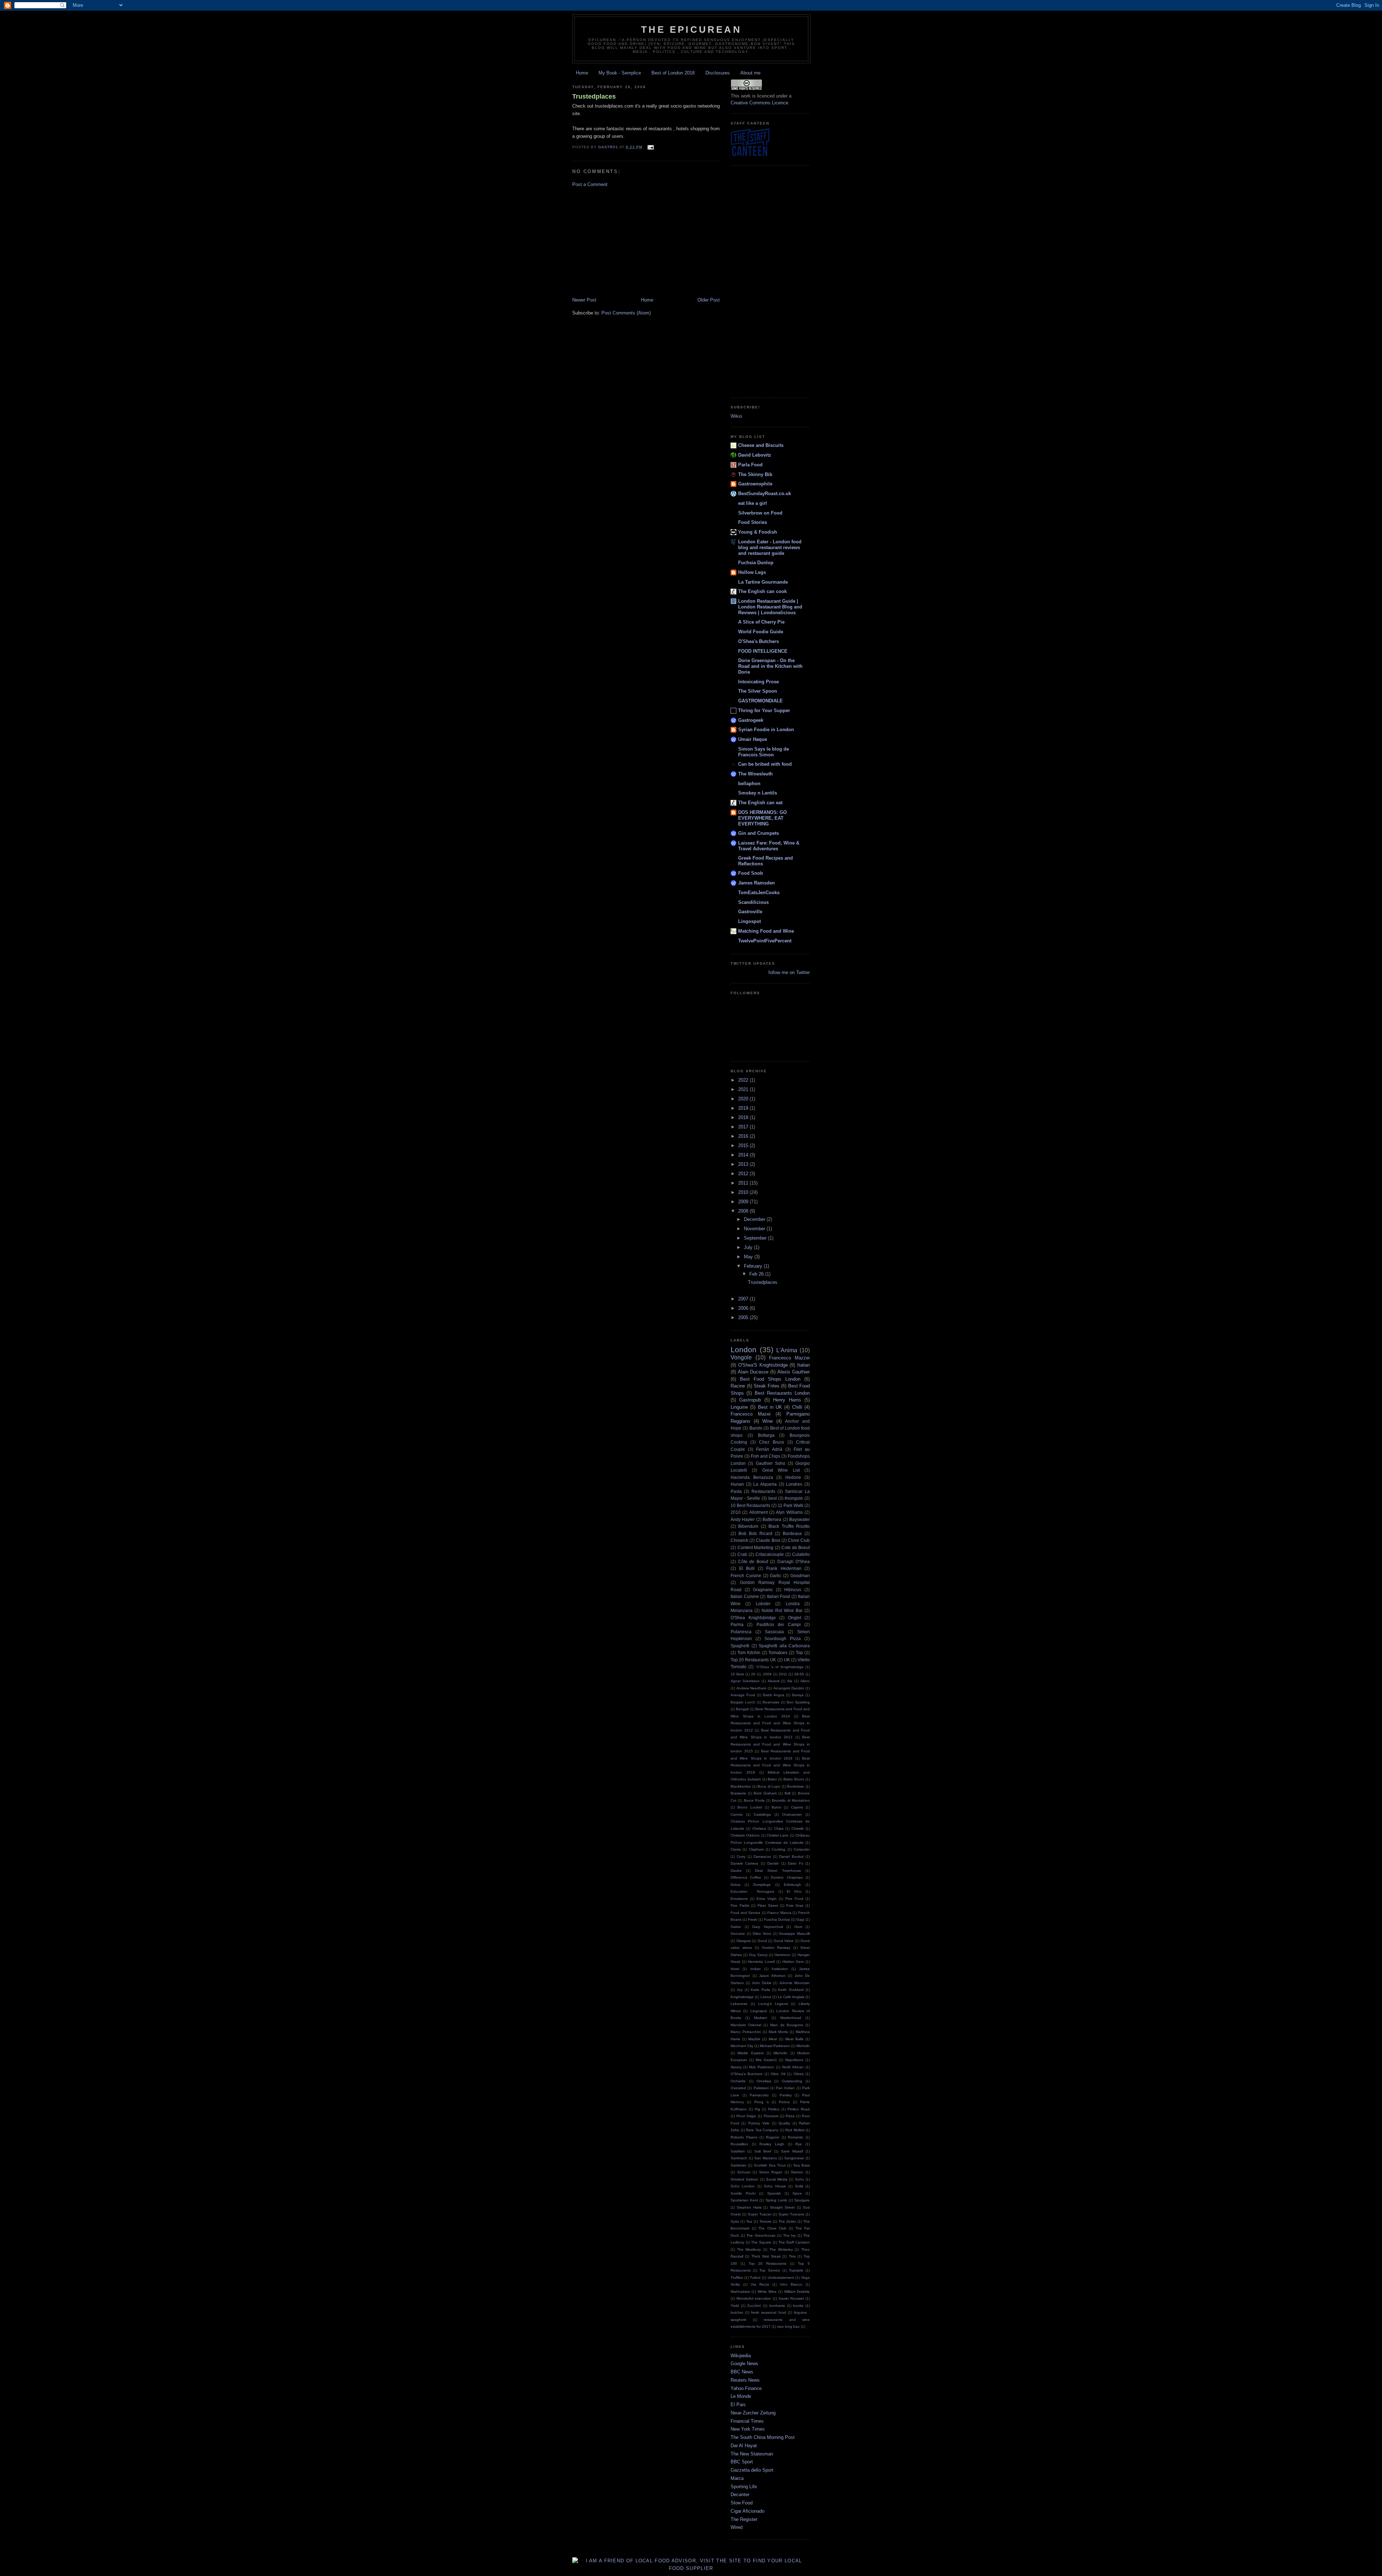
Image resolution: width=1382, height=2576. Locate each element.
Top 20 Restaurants (767, 2263)
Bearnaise (771, 1702)
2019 (744, 1108)
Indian (756, 1969)
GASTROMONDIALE (760, 701)
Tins (792, 2256)
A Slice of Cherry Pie (761, 622)
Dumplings (762, 1885)
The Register (744, 2519)
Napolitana (794, 2060)
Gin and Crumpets (758, 833)
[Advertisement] (646, 242)
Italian (803, 1365)
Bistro (772, 1779)
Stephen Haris (749, 2207)
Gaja (800, 1919)
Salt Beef (763, 2151)
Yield (735, 2306)
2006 (744, 1308)
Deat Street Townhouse (778, 1871)
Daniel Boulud (791, 1857)
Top (799, 1653)
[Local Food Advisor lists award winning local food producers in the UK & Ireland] (691, 2568)
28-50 (799, 1674)
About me (750, 73)
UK (787, 1660)
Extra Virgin (767, 1899)
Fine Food (794, 1899)
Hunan (737, 1484)
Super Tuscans (791, 2214)
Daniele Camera (744, 1863)
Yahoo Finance (746, 2388)
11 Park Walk (791, 1505)
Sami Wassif (792, 2151)
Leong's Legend (773, 2004)
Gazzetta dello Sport (752, 2470)
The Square (761, 2242)
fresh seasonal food (768, 2312)
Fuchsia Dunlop (756, 563)
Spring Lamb (776, 2200)
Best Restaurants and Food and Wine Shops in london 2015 (770, 1744)
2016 (744, 1136)
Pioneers (771, 2116)
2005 (744, 1318)
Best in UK (770, 1407)
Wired (737, 2527)
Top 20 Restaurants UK (753, 1660)
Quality (784, 2123)
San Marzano (766, 2158)
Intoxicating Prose (758, 682)
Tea (749, 2221)
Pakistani (761, 2088)
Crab (742, 1554)
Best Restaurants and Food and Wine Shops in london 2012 (770, 1723)
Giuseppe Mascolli (794, 1934)
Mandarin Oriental (746, 2025)
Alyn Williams (789, 1512)
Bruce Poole (754, 1800)
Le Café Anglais (791, 1997)
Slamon (797, 2172)
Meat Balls (794, 2039)
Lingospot (749, 921)
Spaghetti (740, 1646)
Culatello (801, 1554)
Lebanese (739, 2004)
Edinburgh (792, 1885)
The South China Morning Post (763, 2437)
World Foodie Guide (761, 632)
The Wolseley (781, 2249)
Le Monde (741, 2396)
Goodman (800, 1576)
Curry (741, 1857)
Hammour (782, 1955)
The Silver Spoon (758, 691)
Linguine (739, 1407)
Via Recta (760, 2284)
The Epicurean (691, 30)
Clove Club (799, 1540)
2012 (744, 1174)
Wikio (736, 416)
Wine (767, 1421)
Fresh (753, 1919)
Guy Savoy (758, 1955)
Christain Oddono (745, 1835)
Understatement (781, 2278)
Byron (776, 1807)
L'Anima (787, 1350)
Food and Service (746, 1913)
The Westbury (749, 2249)
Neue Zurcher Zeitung (753, 2413)
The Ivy (790, 2235)
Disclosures (718, 73)
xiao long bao (788, 2326)
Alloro (805, 1681)
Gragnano (763, 1590)
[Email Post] (650, 147)
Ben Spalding (798, 1702)
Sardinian (739, 2165)
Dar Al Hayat (744, 2446)
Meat (773, 2039)
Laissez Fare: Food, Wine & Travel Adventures (769, 846)
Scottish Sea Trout (770, 2165)
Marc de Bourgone (787, 2025)
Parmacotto (759, 2095)
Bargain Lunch (743, 1702)
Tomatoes (778, 1653)
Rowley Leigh (772, 2144)
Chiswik (798, 1828)
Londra (793, 1604)
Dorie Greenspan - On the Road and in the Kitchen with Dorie (770, 666)
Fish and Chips (765, 1456)
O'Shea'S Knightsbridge (763, 1365)
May (749, 1257)
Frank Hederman (784, 1568)
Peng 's (762, 2102)
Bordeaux (792, 1533)
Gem (798, 1927)
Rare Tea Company (762, 2130)
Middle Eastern (751, 2053)
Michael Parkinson (775, 2046)
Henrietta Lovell (761, 1962)
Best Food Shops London (770, 1379)
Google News (744, 2364)
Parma (737, 1624)
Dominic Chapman (787, 1877)
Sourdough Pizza (783, 1638)
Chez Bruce (772, 1442)
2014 (744, 1155)
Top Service (770, 2270)
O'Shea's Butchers (758, 641)
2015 (744, 1146)
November (755, 1229)
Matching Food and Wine (766, 931)
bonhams (777, 2306)
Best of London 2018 (673, 73)
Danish (773, 1863)
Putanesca (741, 1632)
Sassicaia (774, 1632)
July (749, 1247)
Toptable (796, 2270)
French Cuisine (746, 1576)
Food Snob (751, 873)
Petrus (784, 2102)
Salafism (738, 2151)
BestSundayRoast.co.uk (765, 494)
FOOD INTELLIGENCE (763, 651)
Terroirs (765, 2221)
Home (582, 73)
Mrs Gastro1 (766, 2060)
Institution (780, 1969)
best (773, 1498)
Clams (736, 1849)
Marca (737, 2478)
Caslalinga (762, 1814)
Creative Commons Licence (759, 103)
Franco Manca (779, 1913)
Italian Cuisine (745, 1596)
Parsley (786, 2095)
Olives (799, 2074)
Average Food (743, 1695)
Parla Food (750, 465)
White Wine (767, 2292)
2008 (744, 1211)
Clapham (756, 1849)
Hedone (793, 1477)
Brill (787, 1793)
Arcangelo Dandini (789, 1688)
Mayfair (754, 2039)
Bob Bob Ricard (755, 1533)
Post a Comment (590, 184)
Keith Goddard (791, 1990)
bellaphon (749, 784)
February (754, 1266)
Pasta (736, 1491)
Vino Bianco (791, 2284)
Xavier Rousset (791, 2298)
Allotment (758, 1512)
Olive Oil (778, 2074)
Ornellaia (764, 2081)
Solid (799, 2186)
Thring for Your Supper (764, 710)
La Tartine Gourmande (763, 582)
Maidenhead (791, 2018)
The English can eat (760, 803)
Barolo (756, 1428)
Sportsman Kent (744, 2200)
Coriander (802, 1849)
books (798, 2306)
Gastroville (750, 912)
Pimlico (774, 2109)
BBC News (742, 2372)
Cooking (778, 1849)
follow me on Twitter (789, 972)
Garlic (776, 1576)
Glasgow (744, 1941)
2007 (744, 1299)
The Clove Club (772, 2228)
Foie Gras (795, 1905)
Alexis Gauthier (794, 1372)
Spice (797, 2193)
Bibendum (748, 1526)
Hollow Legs (752, 572)
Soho (800, 2179)
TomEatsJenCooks (759, 893)
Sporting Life (744, 2487)
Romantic (796, 2137)
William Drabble (797, 2292)
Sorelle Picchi (743, 2193)
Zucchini (754, 2306)
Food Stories (753, 522)
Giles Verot (762, 1934)
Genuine (738, 1934)
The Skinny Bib (755, 474)
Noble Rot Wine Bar (782, 1610)
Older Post (709, 300)
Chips (779, 1828)
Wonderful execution (754, 2298)
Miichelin (780, 2053)
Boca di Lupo (769, 1786)
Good (762, 1941)
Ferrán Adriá (769, 1449)
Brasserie (738, 1793)
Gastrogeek (751, 720)
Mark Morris (778, 2032)
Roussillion (739, 2144)
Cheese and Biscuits (761, 445)
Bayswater (800, 1519)
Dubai (735, 1885)
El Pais (738, 2405)
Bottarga (766, 1435)
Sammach (739, 2158)
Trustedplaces (594, 96)
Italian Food (779, 1596)
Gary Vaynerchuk (768, 1927)
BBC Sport (742, 2462)
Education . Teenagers (752, 1891)
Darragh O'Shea (794, 1561)
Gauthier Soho (771, 1463)
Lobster (763, 1604)
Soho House (775, 2186)
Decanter (740, 2494)
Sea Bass (801, 2165)
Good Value (784, 1941)
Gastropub (750, 1400)
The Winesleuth (755, 774)
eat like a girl (753, 503)
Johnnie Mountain (794, 1983)
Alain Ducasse (753, 1372)
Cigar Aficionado (748, 2511)
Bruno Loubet (750, 1807)
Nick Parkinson (762, 2067)
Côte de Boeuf (753, 1561)
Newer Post (584, 300)
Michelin (803, 2046)
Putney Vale (759, 2123)
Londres (794, 1484)
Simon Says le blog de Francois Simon (764, 752)
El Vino (794, 1891)
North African (793, 2067)
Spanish (774, 2193)
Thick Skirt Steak (766, 2256)
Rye (799, 2144)
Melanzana (742, 1610)
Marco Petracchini (746, 2032)
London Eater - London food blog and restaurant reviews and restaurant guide (770, 547)
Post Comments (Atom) (626, 313)
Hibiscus (793, 1590)
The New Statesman (752, 2454)
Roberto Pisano (744, 2137)
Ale (790, 1681)
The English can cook (762, 591)
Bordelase (796, 1786)
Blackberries (741, 1786)
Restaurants (763, 1491)
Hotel (735, 1969)
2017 (744, 1127)
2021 (744, 1089)
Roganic (773, 2137)
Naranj (736, 2067)
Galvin (736, 1927)
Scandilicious (753, 902)
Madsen (761, 2018)
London (744, 1350)
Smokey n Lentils (758, 793)
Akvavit (774, 1681)
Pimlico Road (799, 2109)
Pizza (790, 2116)
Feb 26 (757, 1274)
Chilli (797, 1407)
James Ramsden (757, 883)
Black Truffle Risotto (789, 1526)
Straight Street (782, 2207)
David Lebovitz (755, 455)
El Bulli (747, 1568)
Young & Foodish (758, 532)
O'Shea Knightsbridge (753, 1618)
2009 (744, 1202)
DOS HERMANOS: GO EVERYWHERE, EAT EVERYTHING (762, 818)
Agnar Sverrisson (745, 1681)
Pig (757, 2109)
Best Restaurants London (782, 1393)
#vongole (794, 1498)
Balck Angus (774, 1695)
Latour (766, 1997)
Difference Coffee (746, 1877)
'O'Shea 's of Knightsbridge (780, 1667)
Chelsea (759, 1828)
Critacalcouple (770, 1554)
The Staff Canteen (794, 2242)
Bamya (798, 1695)
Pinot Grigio (746, 2116)
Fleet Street (768, 1905)
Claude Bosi (768, 1540)
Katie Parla (760, 1990)
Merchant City (742, 2046)
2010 (744, 1192)
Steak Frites (767, 1386)
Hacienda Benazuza (752, 1477)
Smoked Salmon (744, 2179)
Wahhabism (740, 2292)
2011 (744, 1183)
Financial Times (747, 2421)
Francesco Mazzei (789, 1358)
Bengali (742, 1709)
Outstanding (792, 2081)
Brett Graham (765, 1793)
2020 (744, 1099)
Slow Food (742, 2503)
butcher (737, 2312)
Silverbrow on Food (760, 513)
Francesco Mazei (751, 1414)
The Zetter (787, 2221)
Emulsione (739, 1899)
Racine (738, 1386)
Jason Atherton (772, 1976)
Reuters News (745, 2380)
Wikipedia (741, 2356)
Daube (736, 1871)
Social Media (777, 2179)
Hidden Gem (793, 1962)
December (755, 1219)
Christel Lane (778, 1835)
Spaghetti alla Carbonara (784, 1646)
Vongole (741, 1357)
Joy (740, 1990)
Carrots (737, 1814)
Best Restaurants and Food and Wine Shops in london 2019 (770, 1765)
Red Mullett (795, 2130)
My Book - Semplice (620, 73)
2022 (744, 1080)
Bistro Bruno (794, 1779)
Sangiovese (794, 2158)
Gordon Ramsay (776, 1948)
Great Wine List (781, 1470)
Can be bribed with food (765, 764)
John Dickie (762, 1983)
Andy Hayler (743, 1519)
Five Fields (740, 1905)
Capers (797, 1807)
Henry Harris (787, 1400)
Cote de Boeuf (796, 1547)
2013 (744, 1164)
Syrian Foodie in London (766, 730)
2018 (744, 1117)
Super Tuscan (760, 2214)
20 (753, 1674)
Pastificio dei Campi (779, 1624)
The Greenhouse (761, 2235)
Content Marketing (756, 1547)
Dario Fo (795, 1863)
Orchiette (738, 2081)
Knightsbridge (742, 1997)
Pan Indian (785, 2088)
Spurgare (802, 2200)
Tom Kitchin (749, 1653)
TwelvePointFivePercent (765, 941)
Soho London (743, 2186)
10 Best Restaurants (750, 1505)
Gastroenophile (755, 484)
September (756, 1238)
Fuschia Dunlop (777, 1919)
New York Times (748, 2429)
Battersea (772, 1519)
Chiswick (739, 1540)
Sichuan (744, 2172)
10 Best (737, 1674)
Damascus (762, 1857)
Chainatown (792, 1814)
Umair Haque (753, 739)
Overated (738, 2088)
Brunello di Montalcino (791, 1800)
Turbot (755, 2278)
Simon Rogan (771, 2172)
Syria (735, 2221)
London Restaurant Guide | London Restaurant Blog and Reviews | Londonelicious (770, 607)
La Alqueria (765, 1484)
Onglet (795, 1618)
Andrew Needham (751, 1688)
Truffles (737, 2278)
